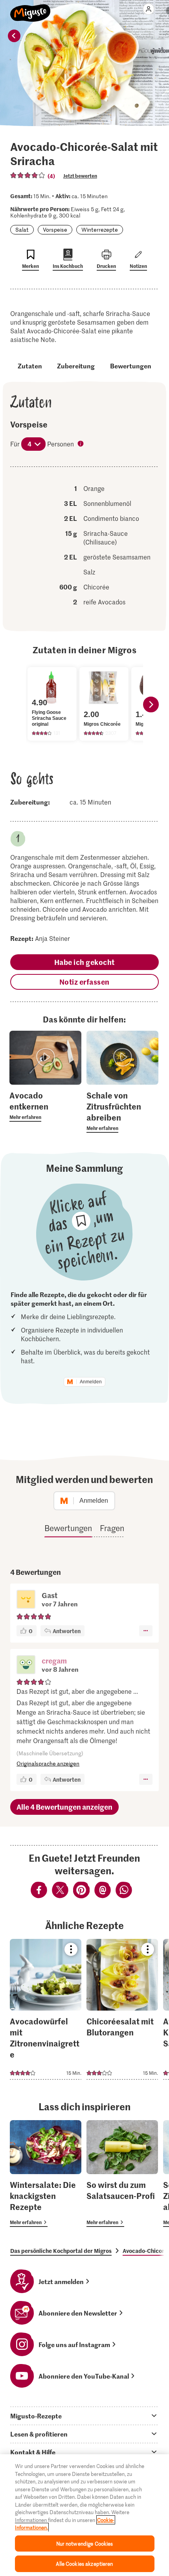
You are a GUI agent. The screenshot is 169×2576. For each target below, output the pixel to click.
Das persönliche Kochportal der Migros (61, 2251)
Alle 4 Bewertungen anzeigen (64, 1807)
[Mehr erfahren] (45, 1106)
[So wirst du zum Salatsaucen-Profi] (122, 2174)
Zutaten (30, 366)
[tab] (84, 2416)
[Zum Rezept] (46, 2009)
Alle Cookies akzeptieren (84, 2564)
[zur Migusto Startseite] (30, 9)
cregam (54, 1661)
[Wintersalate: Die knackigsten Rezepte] (46, 2174)
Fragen (112, 1528)
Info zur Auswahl (81, 444)
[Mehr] (146, 1631)
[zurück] (14, 36)
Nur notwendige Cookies (85, 2543)
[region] (84, 2515)
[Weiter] (151, 704)
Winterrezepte (100, 230)
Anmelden (91, 1382)
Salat (22, 230)
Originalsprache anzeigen (48, 1763)
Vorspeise (55, 230)
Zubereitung (76, 366)
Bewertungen (131, 366)
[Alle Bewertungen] (28, 175)
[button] (26, 1665)
